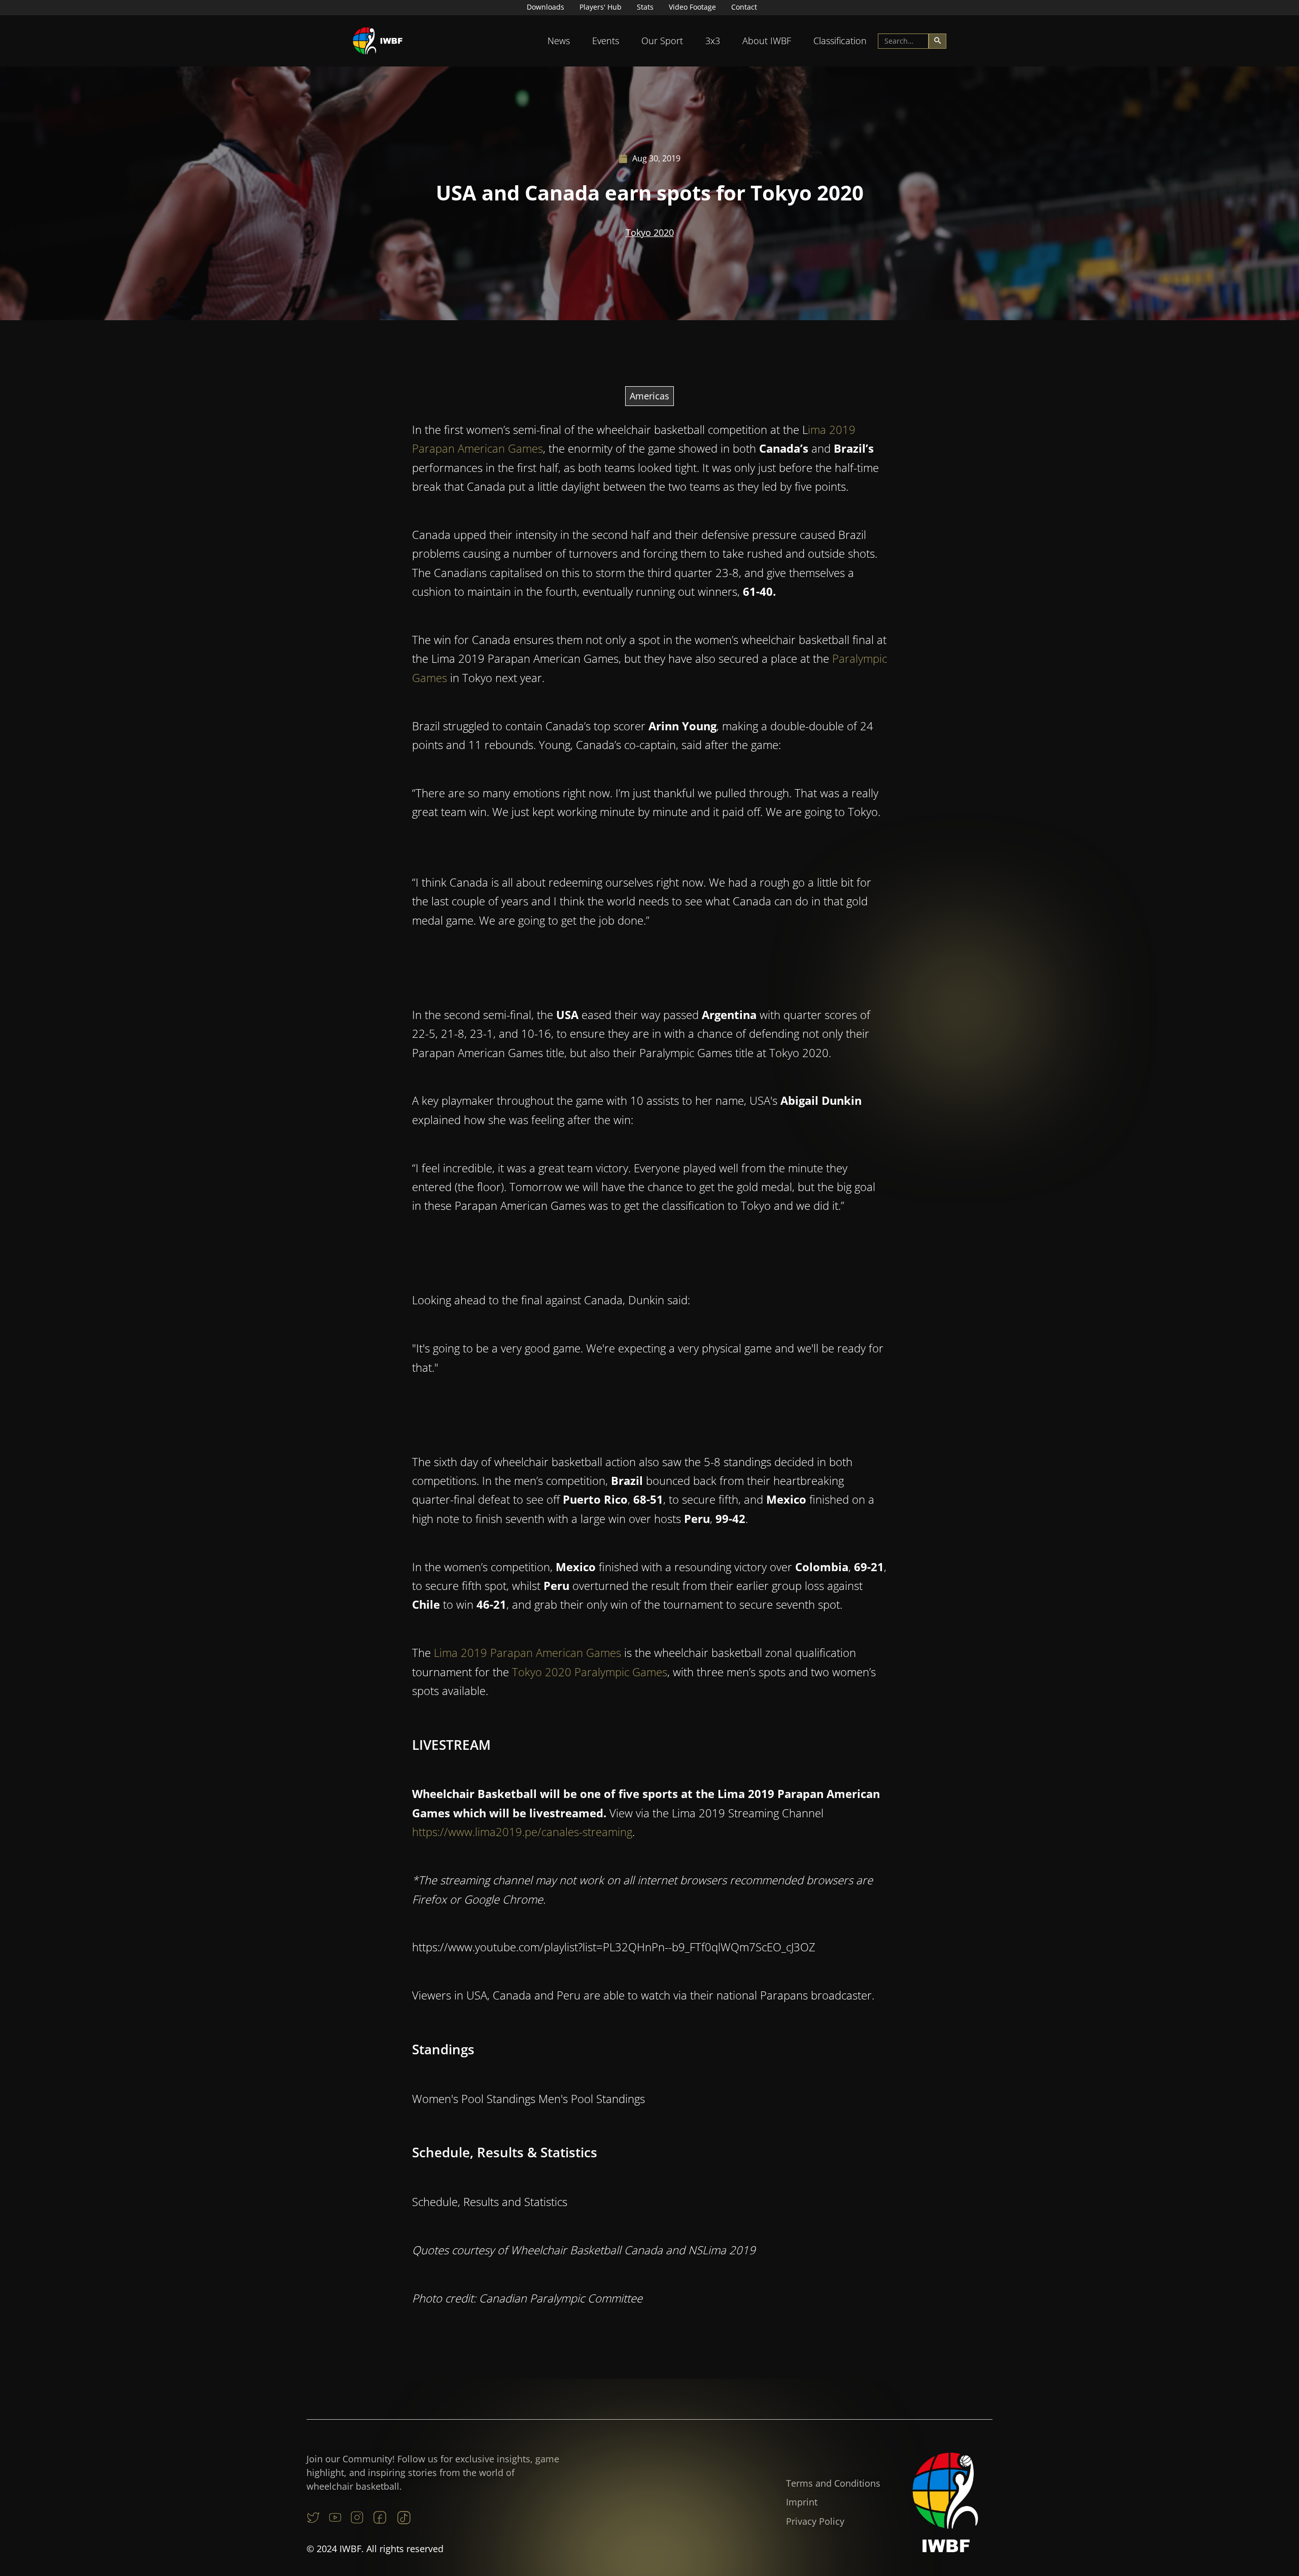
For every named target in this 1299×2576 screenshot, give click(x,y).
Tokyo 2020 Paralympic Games (590, 1672)
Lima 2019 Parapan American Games (527, 1652)
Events (606, 41)
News (559, 41)
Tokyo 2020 (650, 232)
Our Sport (662, 41)
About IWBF (767, 41)
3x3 (713, 41)
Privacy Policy (815, 2521)
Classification (840, 41)
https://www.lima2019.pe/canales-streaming (522, 1832)
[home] (378, 41)
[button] (559, 41)
